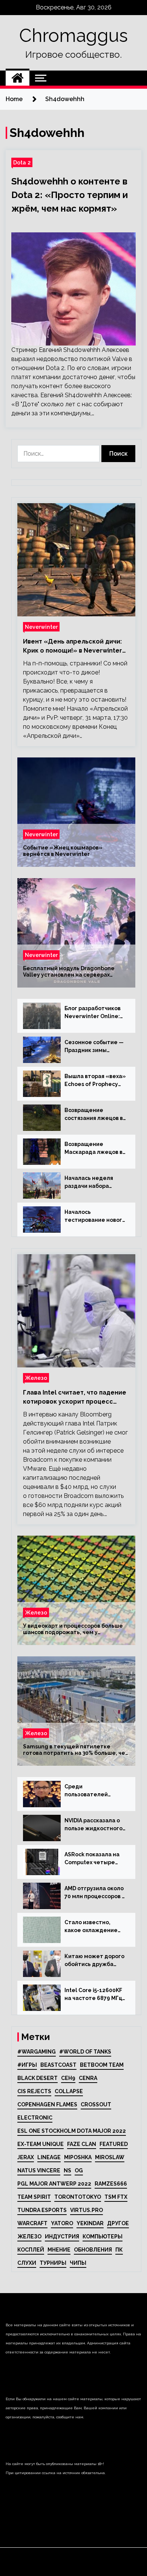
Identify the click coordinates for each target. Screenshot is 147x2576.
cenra (88, 2078)
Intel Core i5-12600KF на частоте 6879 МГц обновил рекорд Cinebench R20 (93, 1995)
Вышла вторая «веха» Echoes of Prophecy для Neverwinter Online (95, 1081)
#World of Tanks (85, 2052)
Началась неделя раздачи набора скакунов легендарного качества (89, 1183)
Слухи (27, 2263)
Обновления (93, 2250)
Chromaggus (73, 35)
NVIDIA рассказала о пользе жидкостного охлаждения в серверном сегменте (95, 1825)
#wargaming (37, 2052)
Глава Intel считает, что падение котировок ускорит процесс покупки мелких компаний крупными (75, 1398)
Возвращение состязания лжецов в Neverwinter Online (94, 1115)
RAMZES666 (111, 2184)
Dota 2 (22, 162)
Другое (118, 2223)
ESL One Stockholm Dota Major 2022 (72, 2131)
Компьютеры (103, 2237)
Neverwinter (41, 627)
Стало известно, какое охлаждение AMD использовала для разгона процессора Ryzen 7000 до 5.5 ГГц (91, 1927)
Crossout (96, 2104)
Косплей (31, 2250)
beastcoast (58, 2065)
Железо (36, 1378)
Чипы (78, 2263)
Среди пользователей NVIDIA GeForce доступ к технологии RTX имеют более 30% (93, 1791)
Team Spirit (34, 2197)
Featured (114, 2144)
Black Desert (38, 2078)
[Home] (18, 78)
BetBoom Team (102, 2065)
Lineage (49, 2157)
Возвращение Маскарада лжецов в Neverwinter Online (93, 1149)
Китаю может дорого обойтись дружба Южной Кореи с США (94, 1961)
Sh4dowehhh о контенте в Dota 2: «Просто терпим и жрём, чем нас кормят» (70, 195)
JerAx (26, 2157)
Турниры (53, 2263)
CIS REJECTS (34, 2091)
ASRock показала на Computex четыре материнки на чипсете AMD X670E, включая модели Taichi (92, 1859)
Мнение (59, 2250)
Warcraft (32, 2223)
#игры (27, 2065)
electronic (35, 2118)
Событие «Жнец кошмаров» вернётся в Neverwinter (63, 851)
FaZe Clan (82, 2144)
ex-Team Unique (41, 2144)
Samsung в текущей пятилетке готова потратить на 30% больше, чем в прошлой (76, 1750)
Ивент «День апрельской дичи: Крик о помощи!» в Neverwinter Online (73, 647)
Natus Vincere (39, 2170)
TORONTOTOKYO (78, 2197)
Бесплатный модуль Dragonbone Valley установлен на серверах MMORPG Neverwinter (69, 972)
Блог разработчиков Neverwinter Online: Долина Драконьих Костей (93, 1013)
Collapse (69, 2091)
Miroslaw (110, 2157)
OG (79, 2170)
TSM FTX (116, 2197)
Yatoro (62, 2223)
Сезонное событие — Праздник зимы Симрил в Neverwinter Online (95, 1047)
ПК (119, 2250)
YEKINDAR (90, 2223)
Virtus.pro (87, 2210)
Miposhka (78, 2157)
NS (67, 2170)
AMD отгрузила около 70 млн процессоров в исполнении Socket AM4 (95, 1893)
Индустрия (62, 2237)
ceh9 (68, 2078)
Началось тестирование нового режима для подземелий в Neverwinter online (95, 1217)
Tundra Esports (42, 2210)
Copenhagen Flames (47, 2104)
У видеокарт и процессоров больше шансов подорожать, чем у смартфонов (73, 1629)
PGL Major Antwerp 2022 (54, 2184)
